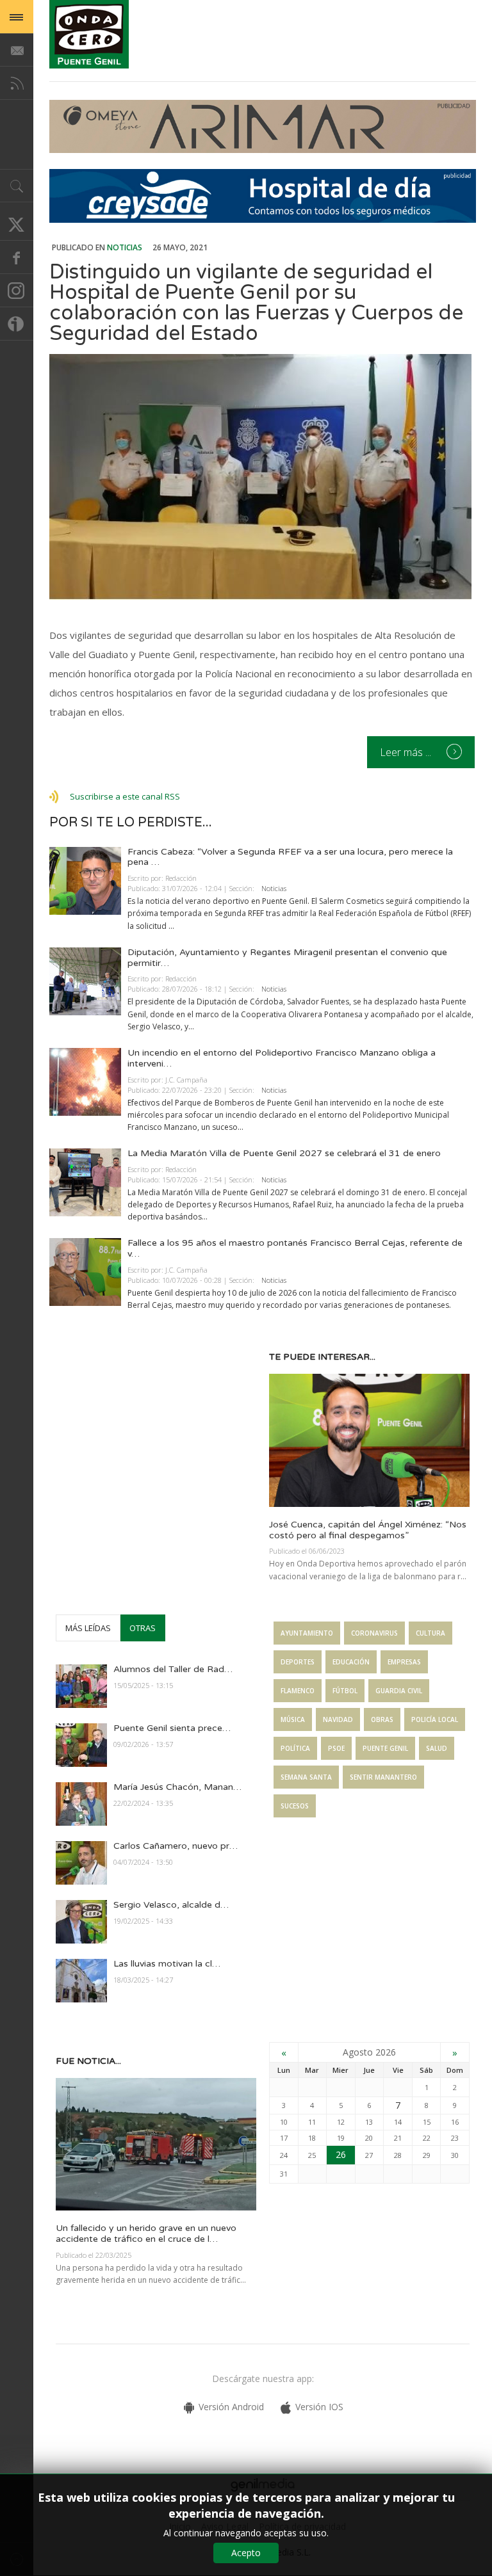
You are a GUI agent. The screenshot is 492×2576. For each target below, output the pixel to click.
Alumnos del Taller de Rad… (173, 1669)
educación (351, 1662)
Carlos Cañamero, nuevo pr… (176, 1846)
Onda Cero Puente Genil (89, 34)
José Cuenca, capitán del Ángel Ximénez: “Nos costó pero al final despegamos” (368, 1530)
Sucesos (295, 1806)
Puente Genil (385, 1748)
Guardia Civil (399, 1691)
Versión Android (231, 2407)
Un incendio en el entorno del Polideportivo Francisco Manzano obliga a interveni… (282, 1058)
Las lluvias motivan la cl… (167, 1964)
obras (382, 1719)
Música (293, 1719)
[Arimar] (263, 149)
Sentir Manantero (383, 1777)
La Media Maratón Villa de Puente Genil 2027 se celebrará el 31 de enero (284, 1153)
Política (295, 1748)
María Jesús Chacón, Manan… (177, 1787)
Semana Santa (306, 1777)
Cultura (430, 1633)
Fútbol (345, 1691)
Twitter (17, 224)
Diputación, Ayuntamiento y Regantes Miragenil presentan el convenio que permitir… (287, 958)
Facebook (17, 257)
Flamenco (298, 1691)
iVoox (17, 324)
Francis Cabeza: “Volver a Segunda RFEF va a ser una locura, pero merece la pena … (290, 857)
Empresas (404, 1662)
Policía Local (435, 1719)
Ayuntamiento (307, 1633)
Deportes (298, 1662)
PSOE (336, 1748)
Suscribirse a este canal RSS (125, 796)
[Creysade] (263, 219)
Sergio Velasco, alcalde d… (171, 1905)
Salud (437, 1748)
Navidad (338, 1719)
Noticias (125, 247)
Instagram (17, 291)
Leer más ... (407, 752)
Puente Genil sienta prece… (172, 1728)
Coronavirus (374, 1633)
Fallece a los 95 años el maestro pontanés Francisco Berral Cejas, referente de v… (295, 1248)
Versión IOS (319, 2407)
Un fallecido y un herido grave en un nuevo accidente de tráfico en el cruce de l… (146, 2234)
